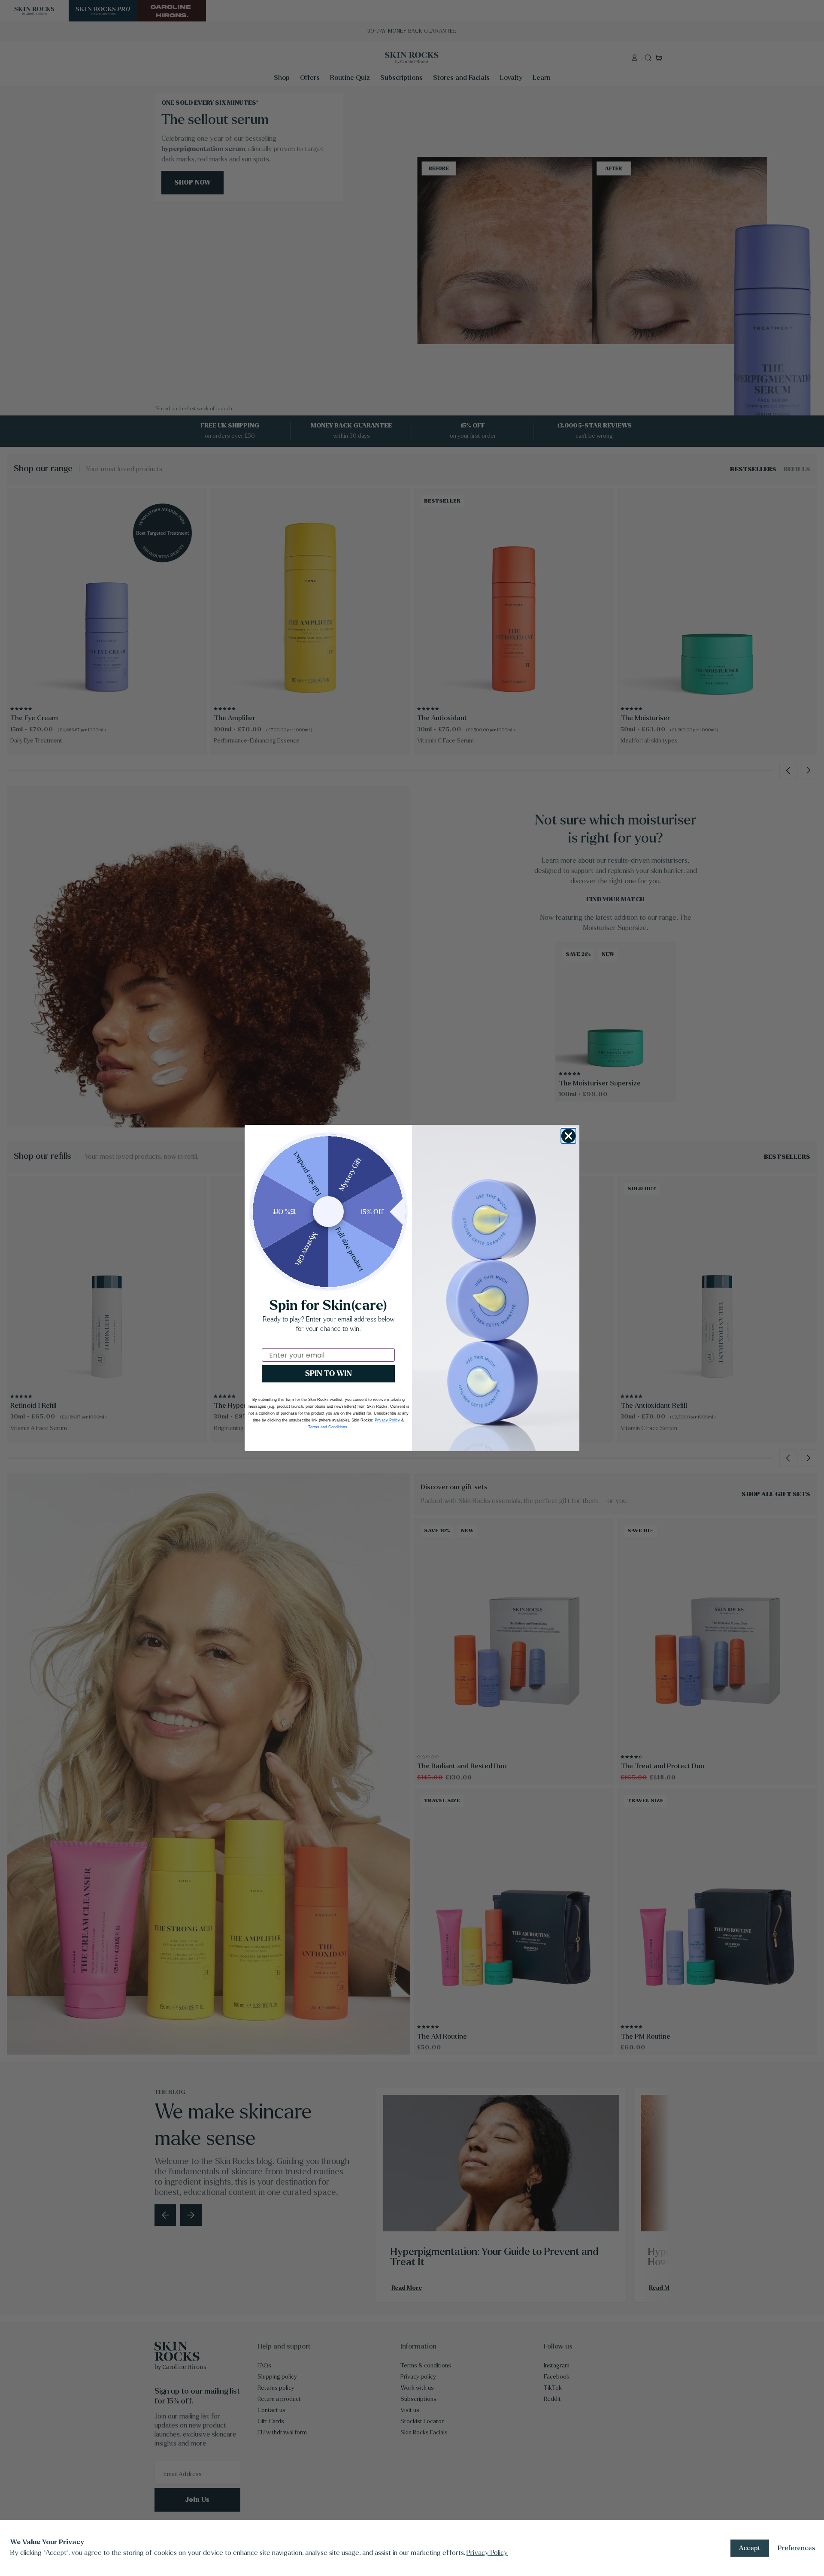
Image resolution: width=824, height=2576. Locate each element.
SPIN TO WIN (329, 1374)
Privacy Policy (487, 2553)
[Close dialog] (568, 1136)
